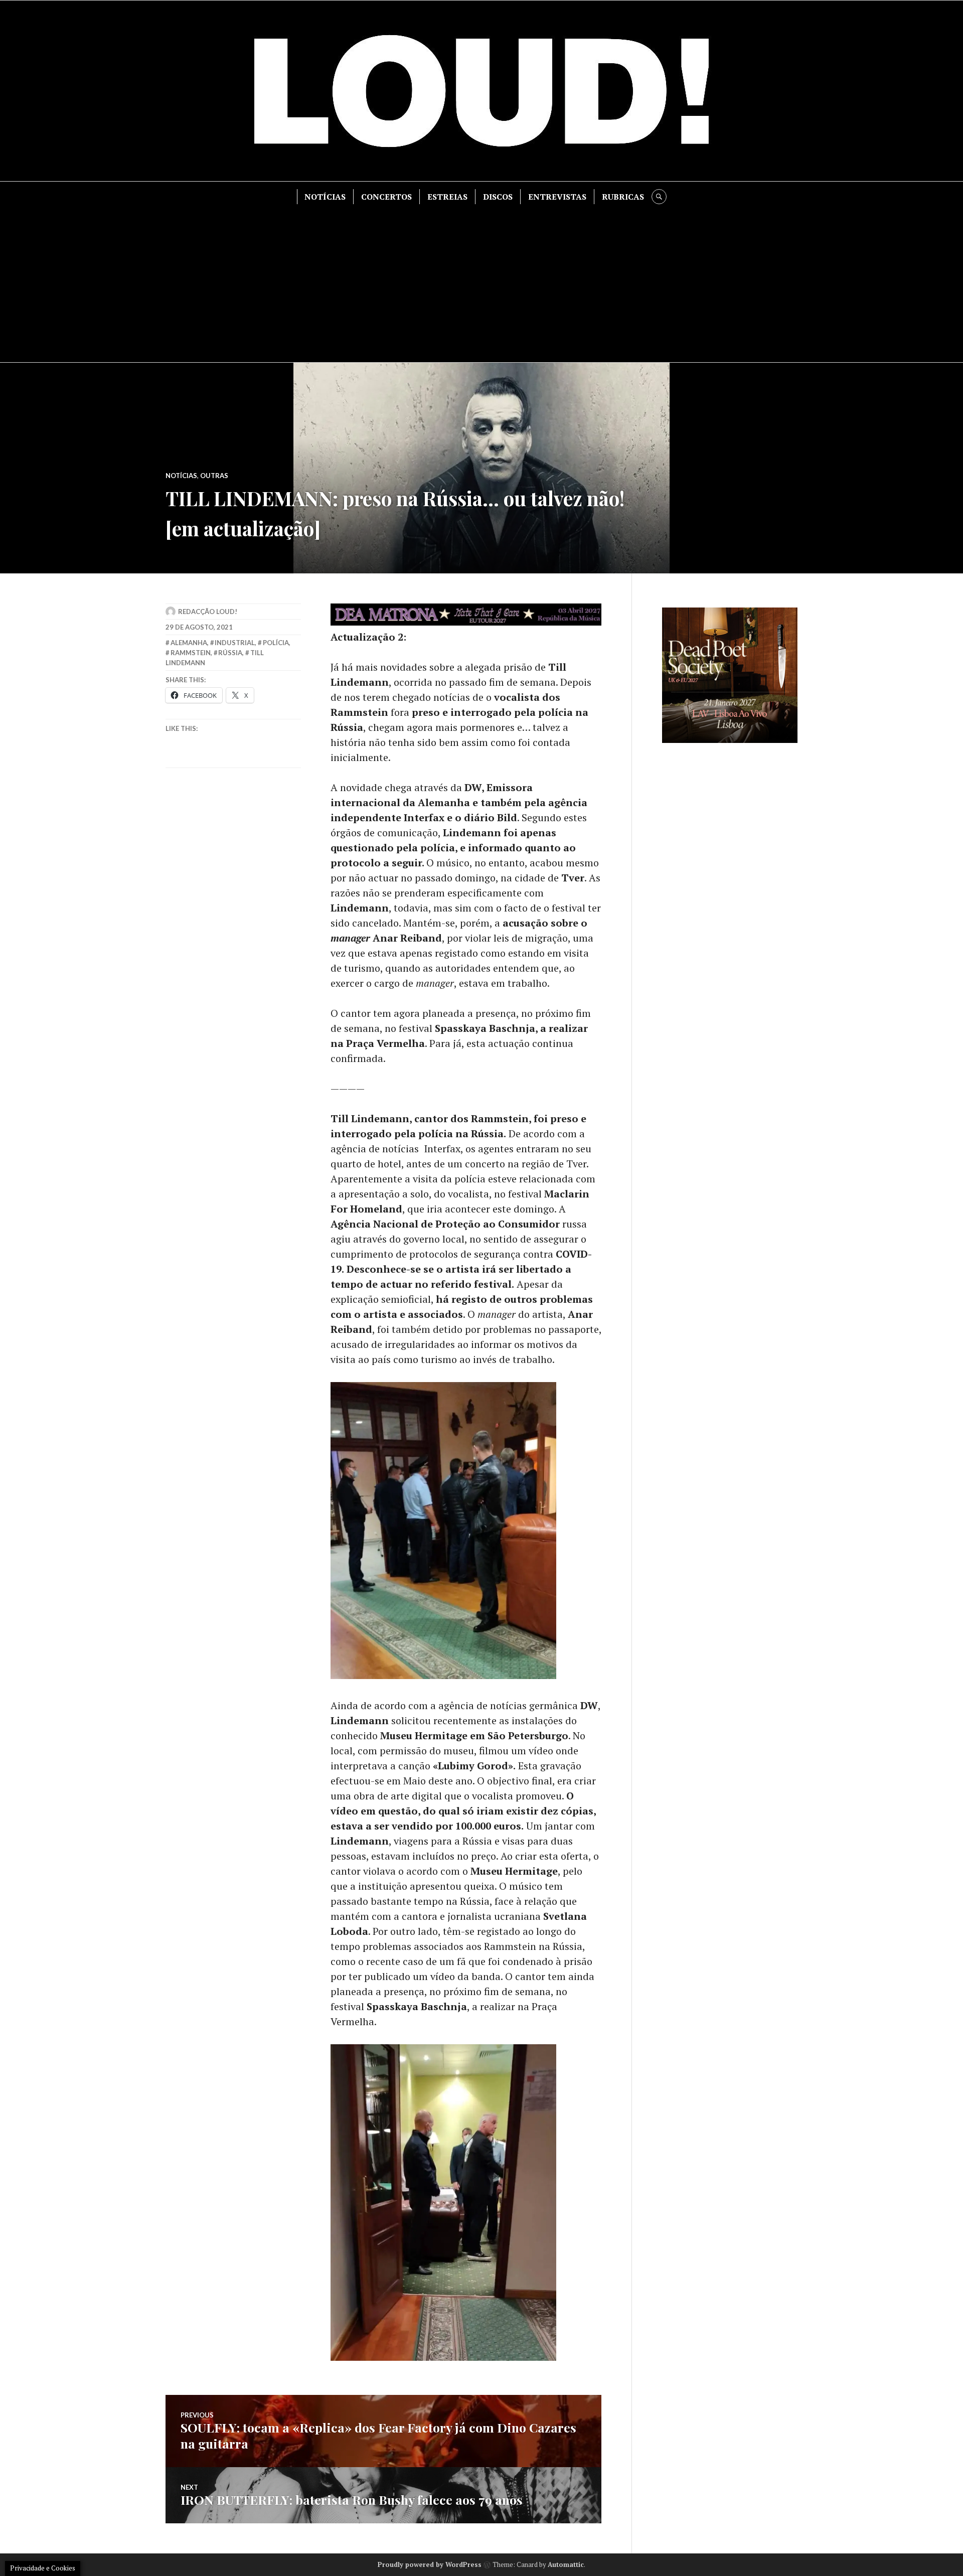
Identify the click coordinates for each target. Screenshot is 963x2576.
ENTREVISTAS (557, 197)
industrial (235, 643)
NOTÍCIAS (325, 197)
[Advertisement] (481, 279)
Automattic (566, 2564)
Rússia (230, 653)
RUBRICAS (623, 197)
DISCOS (498, 197)
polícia (276, 643)
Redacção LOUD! (208, 612)
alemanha (189, 643)
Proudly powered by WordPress (430, 2564)
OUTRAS (214, 476)
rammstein (191, 653)
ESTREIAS (447, 197)
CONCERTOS (386, 197)
